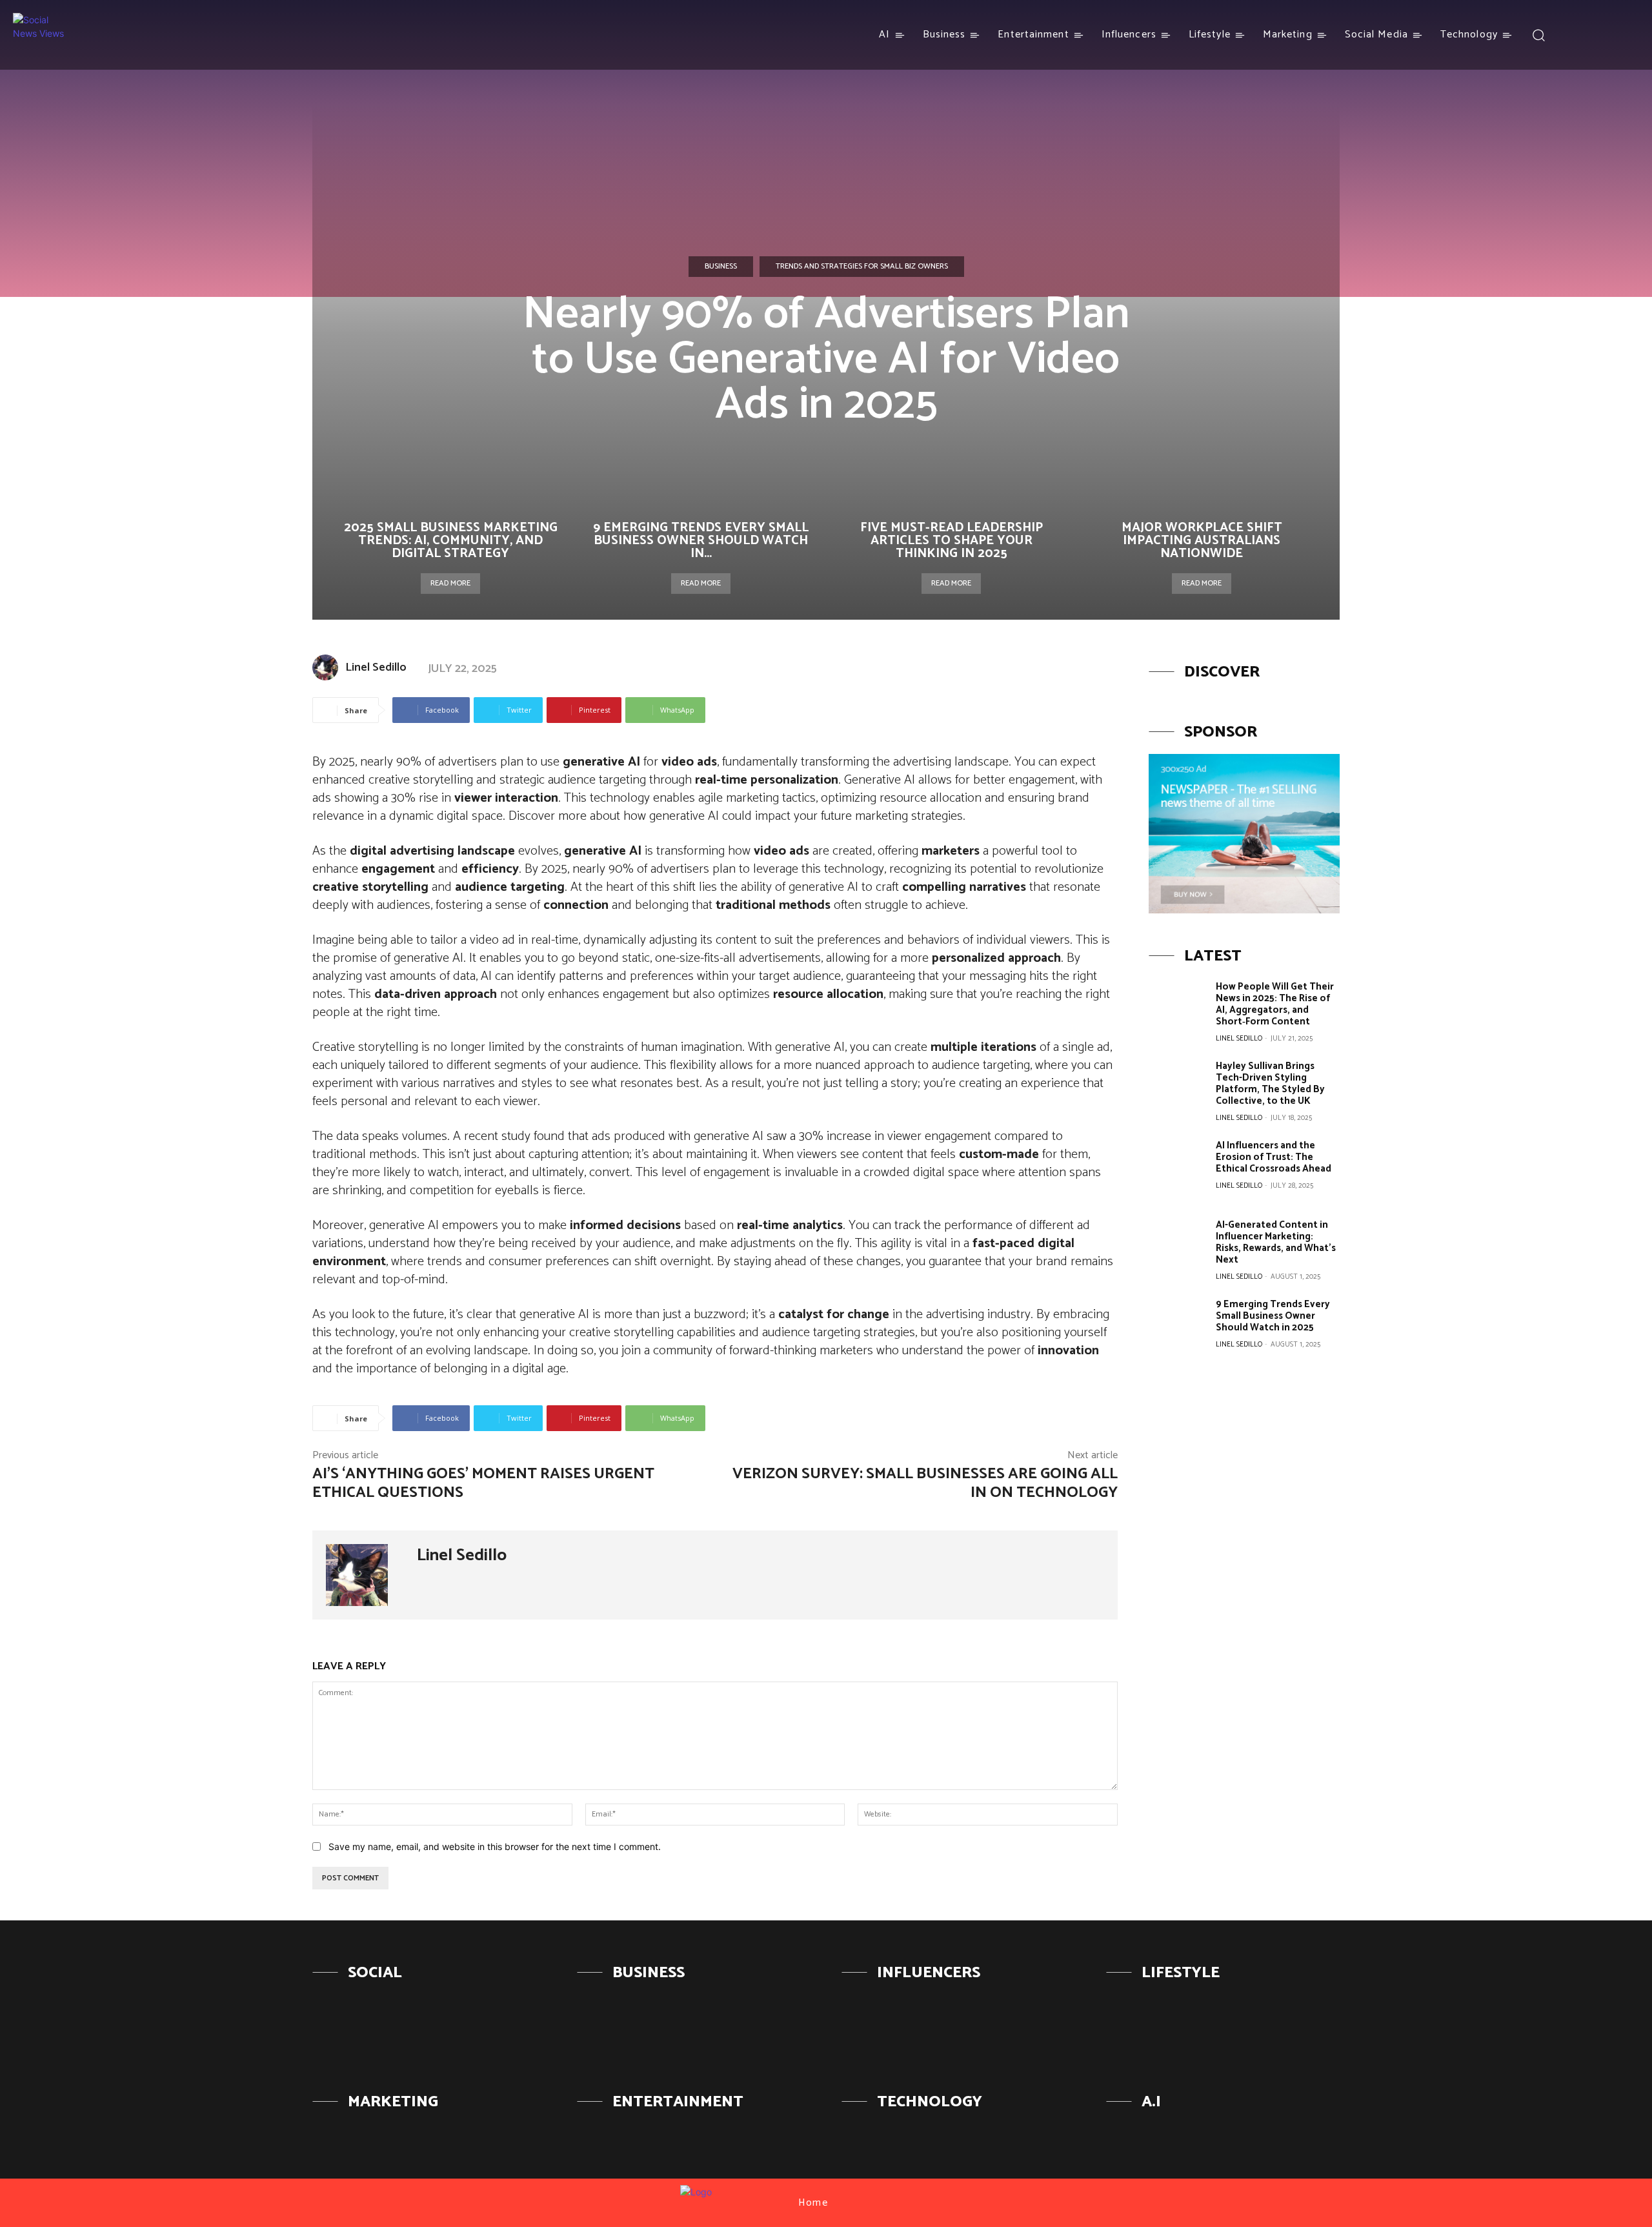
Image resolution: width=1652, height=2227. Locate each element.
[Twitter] (1621, 35)
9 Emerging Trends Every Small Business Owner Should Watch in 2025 (1273, 1316)
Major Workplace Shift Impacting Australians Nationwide (1202, 541)
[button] (1539, 35)
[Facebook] (1574, 35)
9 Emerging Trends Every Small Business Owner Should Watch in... (701, 541)
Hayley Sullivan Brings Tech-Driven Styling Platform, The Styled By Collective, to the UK (1270, 1083)
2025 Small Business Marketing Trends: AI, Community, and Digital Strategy (451, 541)
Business (721, 266)
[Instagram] (1597, 35)
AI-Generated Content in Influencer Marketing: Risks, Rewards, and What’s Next (1276, 1242)
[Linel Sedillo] (328, 667)
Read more (450, 583)
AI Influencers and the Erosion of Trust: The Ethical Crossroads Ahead (1274, 1157)
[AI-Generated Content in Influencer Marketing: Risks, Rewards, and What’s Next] (1177, 1248)
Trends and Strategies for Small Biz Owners (862, 266)
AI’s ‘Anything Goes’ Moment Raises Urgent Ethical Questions (483, 1483)
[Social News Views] (39, 35)
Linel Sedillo (376, 667)
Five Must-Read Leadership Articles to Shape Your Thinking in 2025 (952, 541)
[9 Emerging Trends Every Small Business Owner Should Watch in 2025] (1177, 1327)
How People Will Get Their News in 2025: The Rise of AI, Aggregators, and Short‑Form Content (1275, 1004)
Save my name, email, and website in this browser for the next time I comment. (495, 1846)
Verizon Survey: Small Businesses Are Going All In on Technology (925, 1483)
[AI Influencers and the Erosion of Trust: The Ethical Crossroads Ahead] (1177, 1168)
